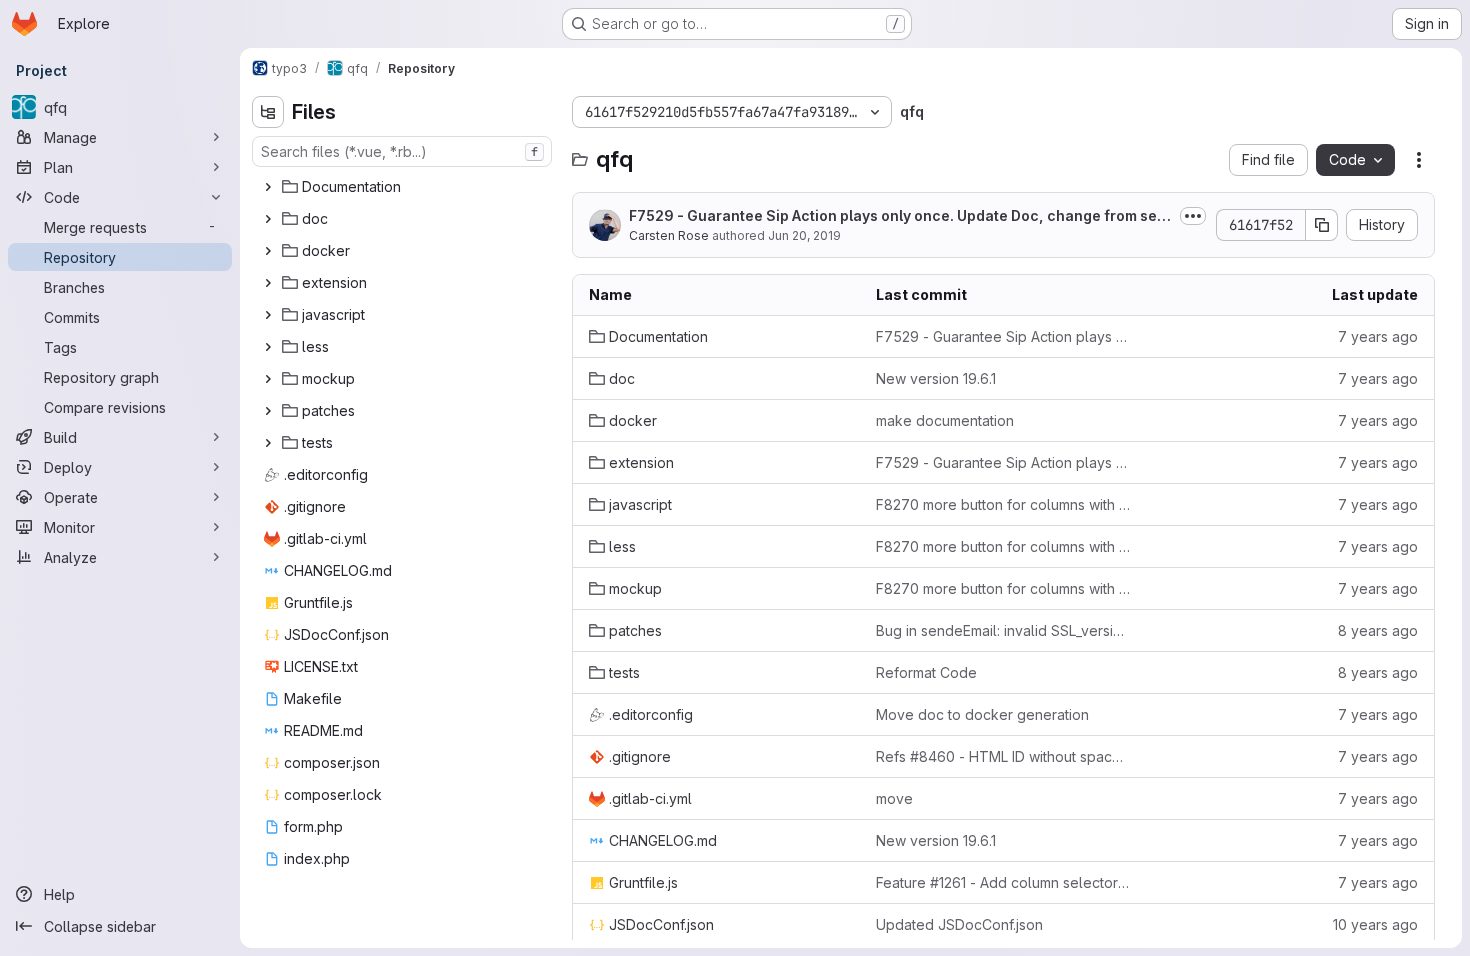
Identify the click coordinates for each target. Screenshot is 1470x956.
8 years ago (1378, 630)
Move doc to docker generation (982, 714)
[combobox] (402, 151)
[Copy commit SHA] (1322, 225)
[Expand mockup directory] (268, 379)
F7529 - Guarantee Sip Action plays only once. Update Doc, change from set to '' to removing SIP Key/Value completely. (1003, 336)
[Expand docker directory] (268, 251)
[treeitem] (404, 187)
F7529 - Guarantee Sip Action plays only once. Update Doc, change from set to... (899, 216)
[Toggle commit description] (1193, 216)
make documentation (945, 420)
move (894, 798)
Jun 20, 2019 (804, 235)
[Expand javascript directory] (268, 315)
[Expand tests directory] (268, 443)
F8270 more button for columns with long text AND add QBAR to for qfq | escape (1003, 504)
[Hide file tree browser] (268, 112)
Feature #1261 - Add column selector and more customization (1003, 882)
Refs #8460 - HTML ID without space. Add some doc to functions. (1003, 756)
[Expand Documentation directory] (268, 187)
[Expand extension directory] (268, 283)
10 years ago (1375, 924)
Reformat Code (926, 672)
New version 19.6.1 (936, 378)
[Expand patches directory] (268, 411)
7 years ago (1378, 336)
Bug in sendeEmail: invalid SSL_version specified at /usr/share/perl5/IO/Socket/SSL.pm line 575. (1003, 630)
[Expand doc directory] (268, 219)
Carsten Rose (669, 235)
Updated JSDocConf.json (959, 924)
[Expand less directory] (268, 347)
